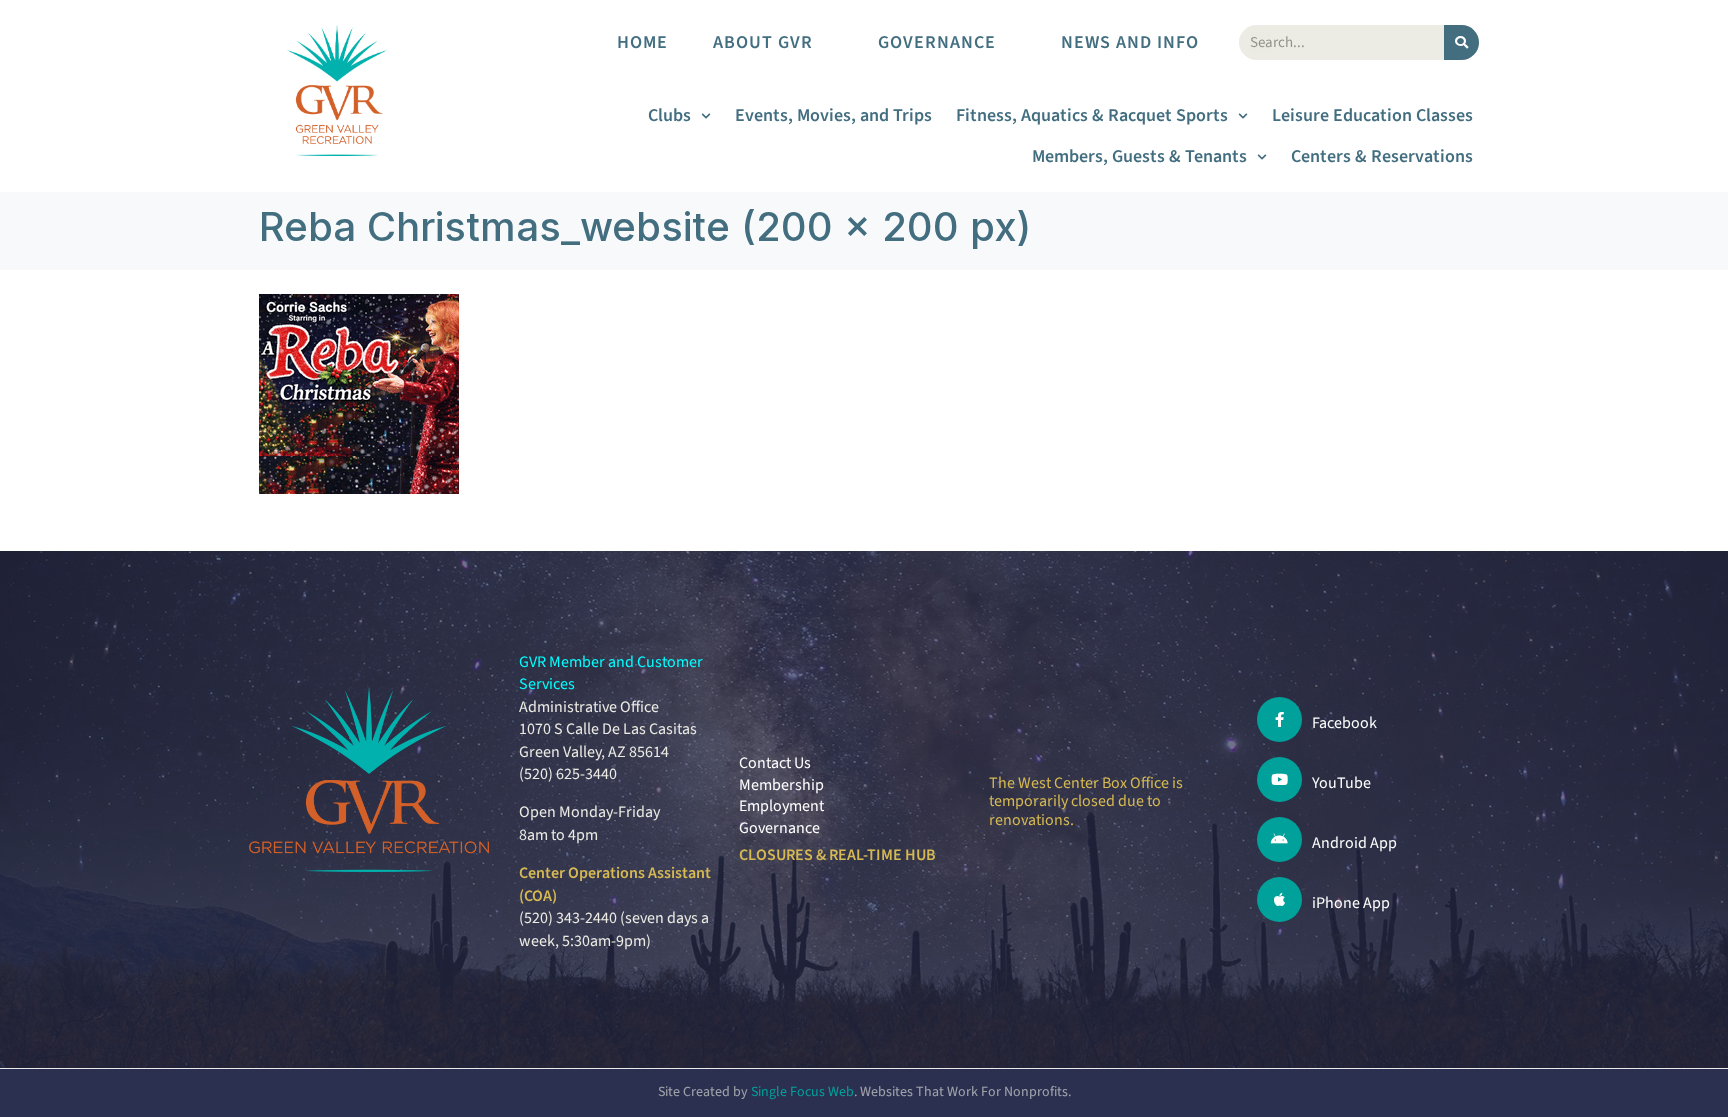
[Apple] (1279, 899)
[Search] (1461, 42)
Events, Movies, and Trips (833, 115)
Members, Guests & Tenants (1139, 156)
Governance (937, 42)
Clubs (669, 115)
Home (642, 42)
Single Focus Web (802, 1092)
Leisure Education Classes (1372, 115)
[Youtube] (1279, 779)
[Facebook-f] (1279, 719)
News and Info (1130, 42)
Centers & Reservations (1382, 156)
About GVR (763, 42)
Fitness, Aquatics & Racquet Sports (1092, 115)
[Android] (1279, 839)
